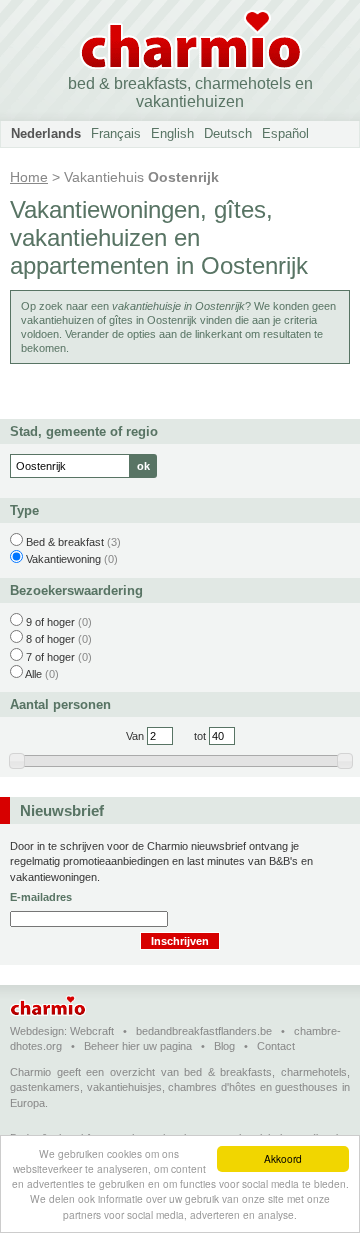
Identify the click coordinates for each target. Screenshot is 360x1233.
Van (135, 736)
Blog (224, 1046)
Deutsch (228, 133)
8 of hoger (50, 639)
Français (116, 133)
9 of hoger (50, 622)
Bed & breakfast (65, 542)
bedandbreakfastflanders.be (204, 1031)
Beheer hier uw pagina (138, 1046)
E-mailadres (41, 897)
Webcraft (92, 1031)
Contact (276, 1046)
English (172, 133)
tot (200, 736)
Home (29, 177)
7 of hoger (50, 657)
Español (285, 133)
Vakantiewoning (63, 559)
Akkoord (283, 1158)
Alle (33, 674)
